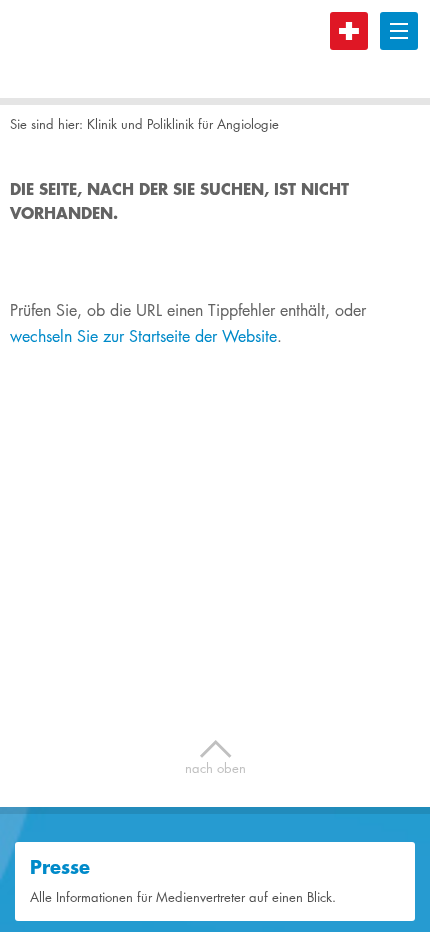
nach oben (215, 758)
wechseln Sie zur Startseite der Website (143, 336)
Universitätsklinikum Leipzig (85, 49)
